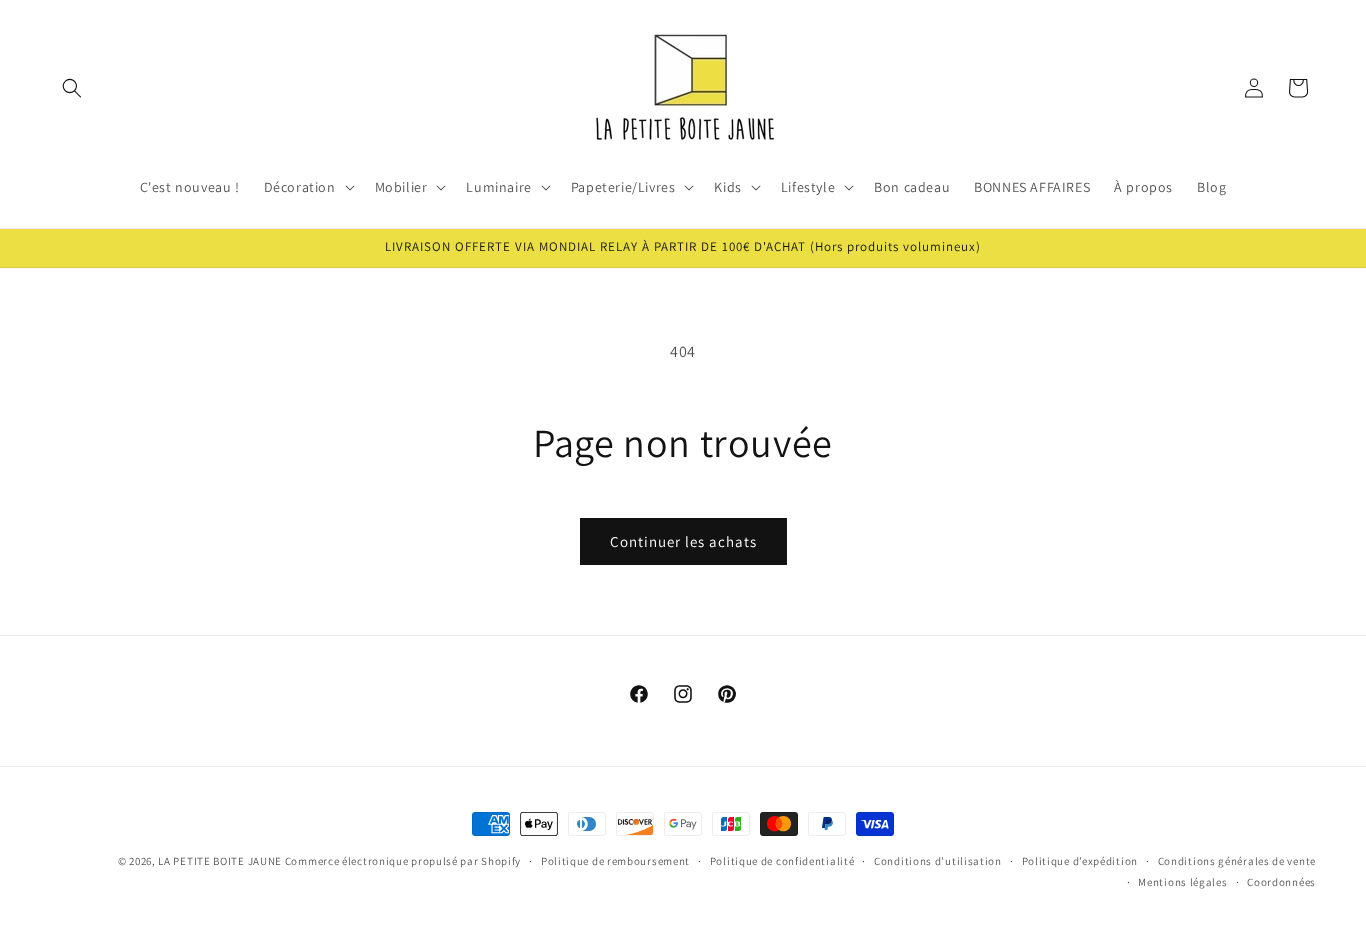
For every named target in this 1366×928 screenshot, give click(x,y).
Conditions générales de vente (1237, 861)
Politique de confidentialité (782, 861)
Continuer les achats (683, 541)
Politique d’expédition (1080, 861)
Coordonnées (1281, 882)
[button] (72, 88)
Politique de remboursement (615, 861)
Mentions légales (1182, 882)
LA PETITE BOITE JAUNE (220, 861)
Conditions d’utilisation (938, 861)
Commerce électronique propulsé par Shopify (403, 861)
